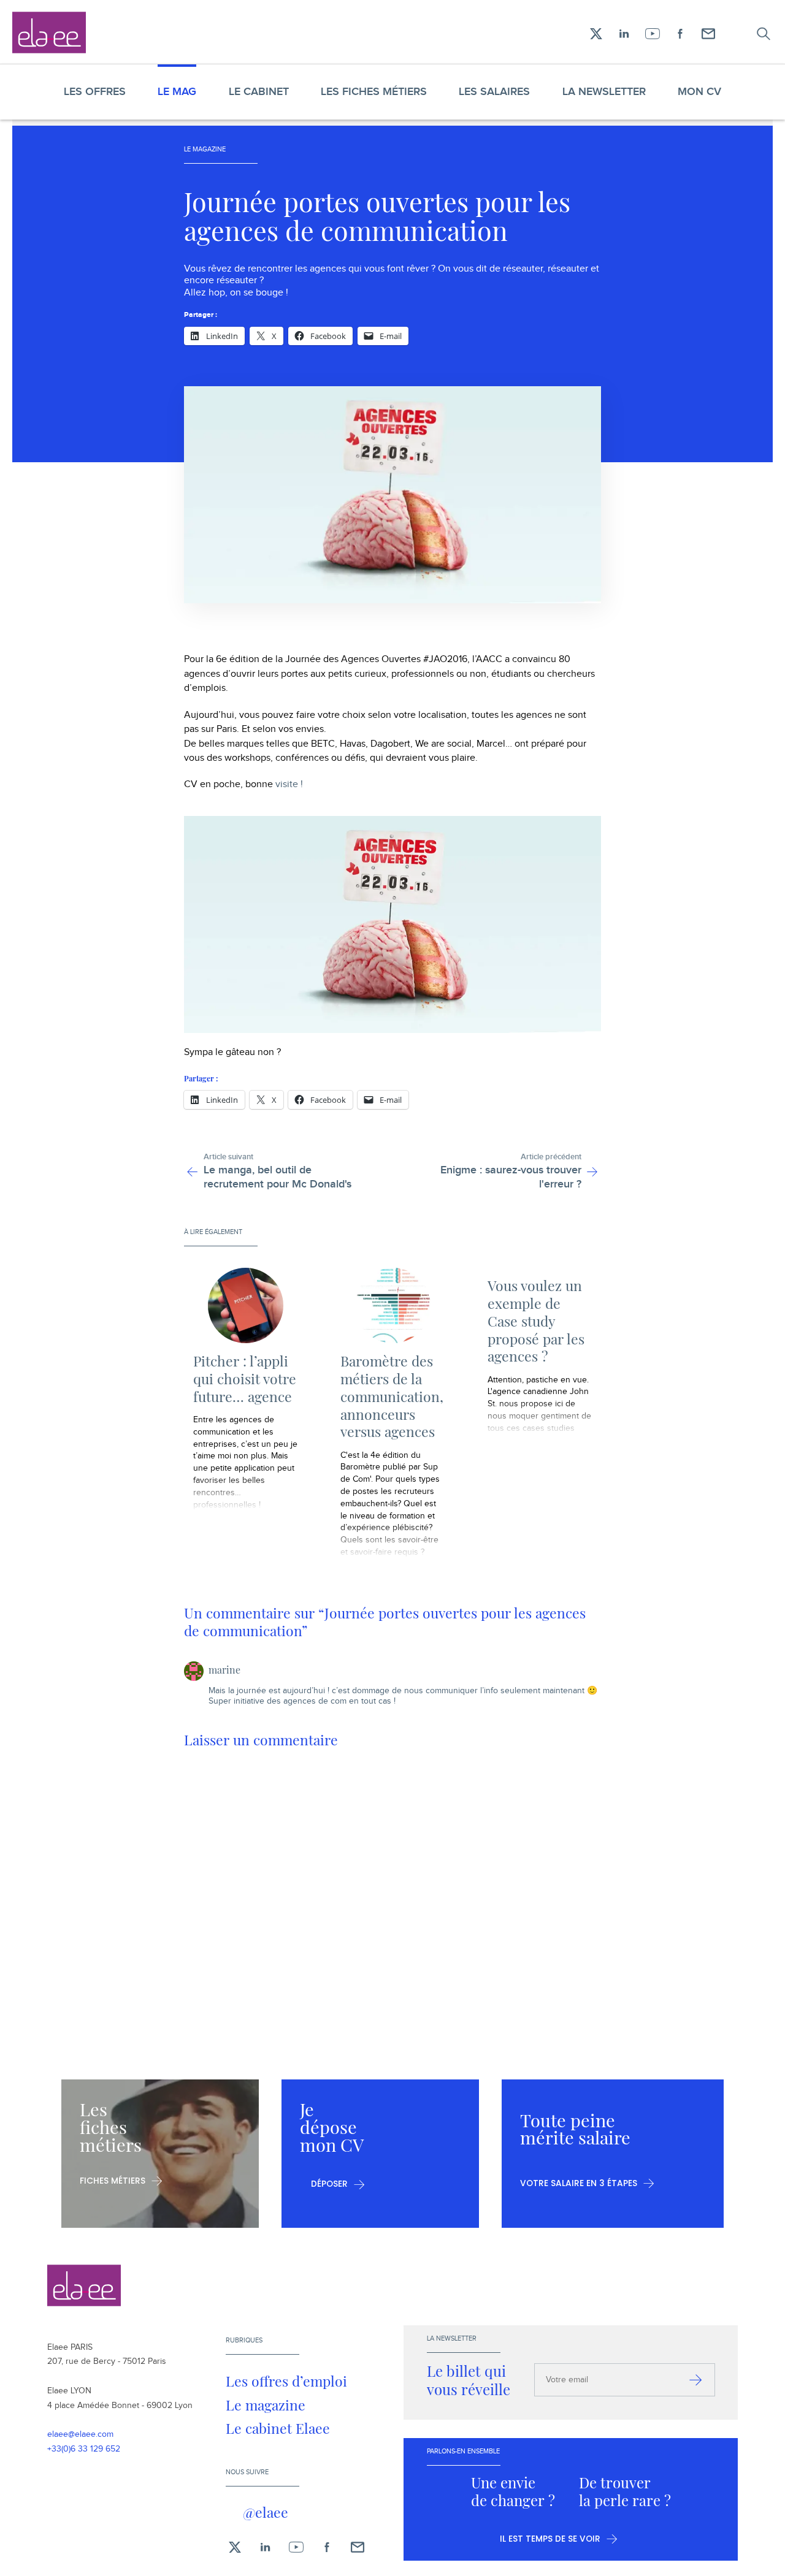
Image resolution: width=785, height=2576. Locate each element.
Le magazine (266, 2405)
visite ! (289, 784)
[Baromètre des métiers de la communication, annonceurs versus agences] (392, 1305)
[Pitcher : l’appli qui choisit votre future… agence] (245, 1305)
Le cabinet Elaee (278, 2428)
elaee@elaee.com (80, 2434)
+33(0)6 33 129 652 (84, 2449)
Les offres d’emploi (286, 2381)
